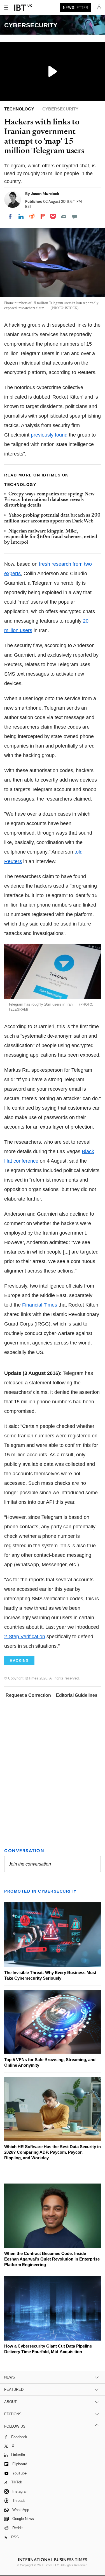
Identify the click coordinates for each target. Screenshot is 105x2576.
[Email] (64, 216)
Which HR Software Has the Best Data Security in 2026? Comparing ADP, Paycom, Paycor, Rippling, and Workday (53, 2152)
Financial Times (40, 1305)
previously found (49, 435)
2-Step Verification (25, 1637)
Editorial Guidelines (77, 1695)
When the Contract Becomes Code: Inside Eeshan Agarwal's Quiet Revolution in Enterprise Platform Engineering (52, 2259)
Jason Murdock (45, 194)
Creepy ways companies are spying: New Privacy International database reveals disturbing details (49, 500)
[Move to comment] (75, 216)
